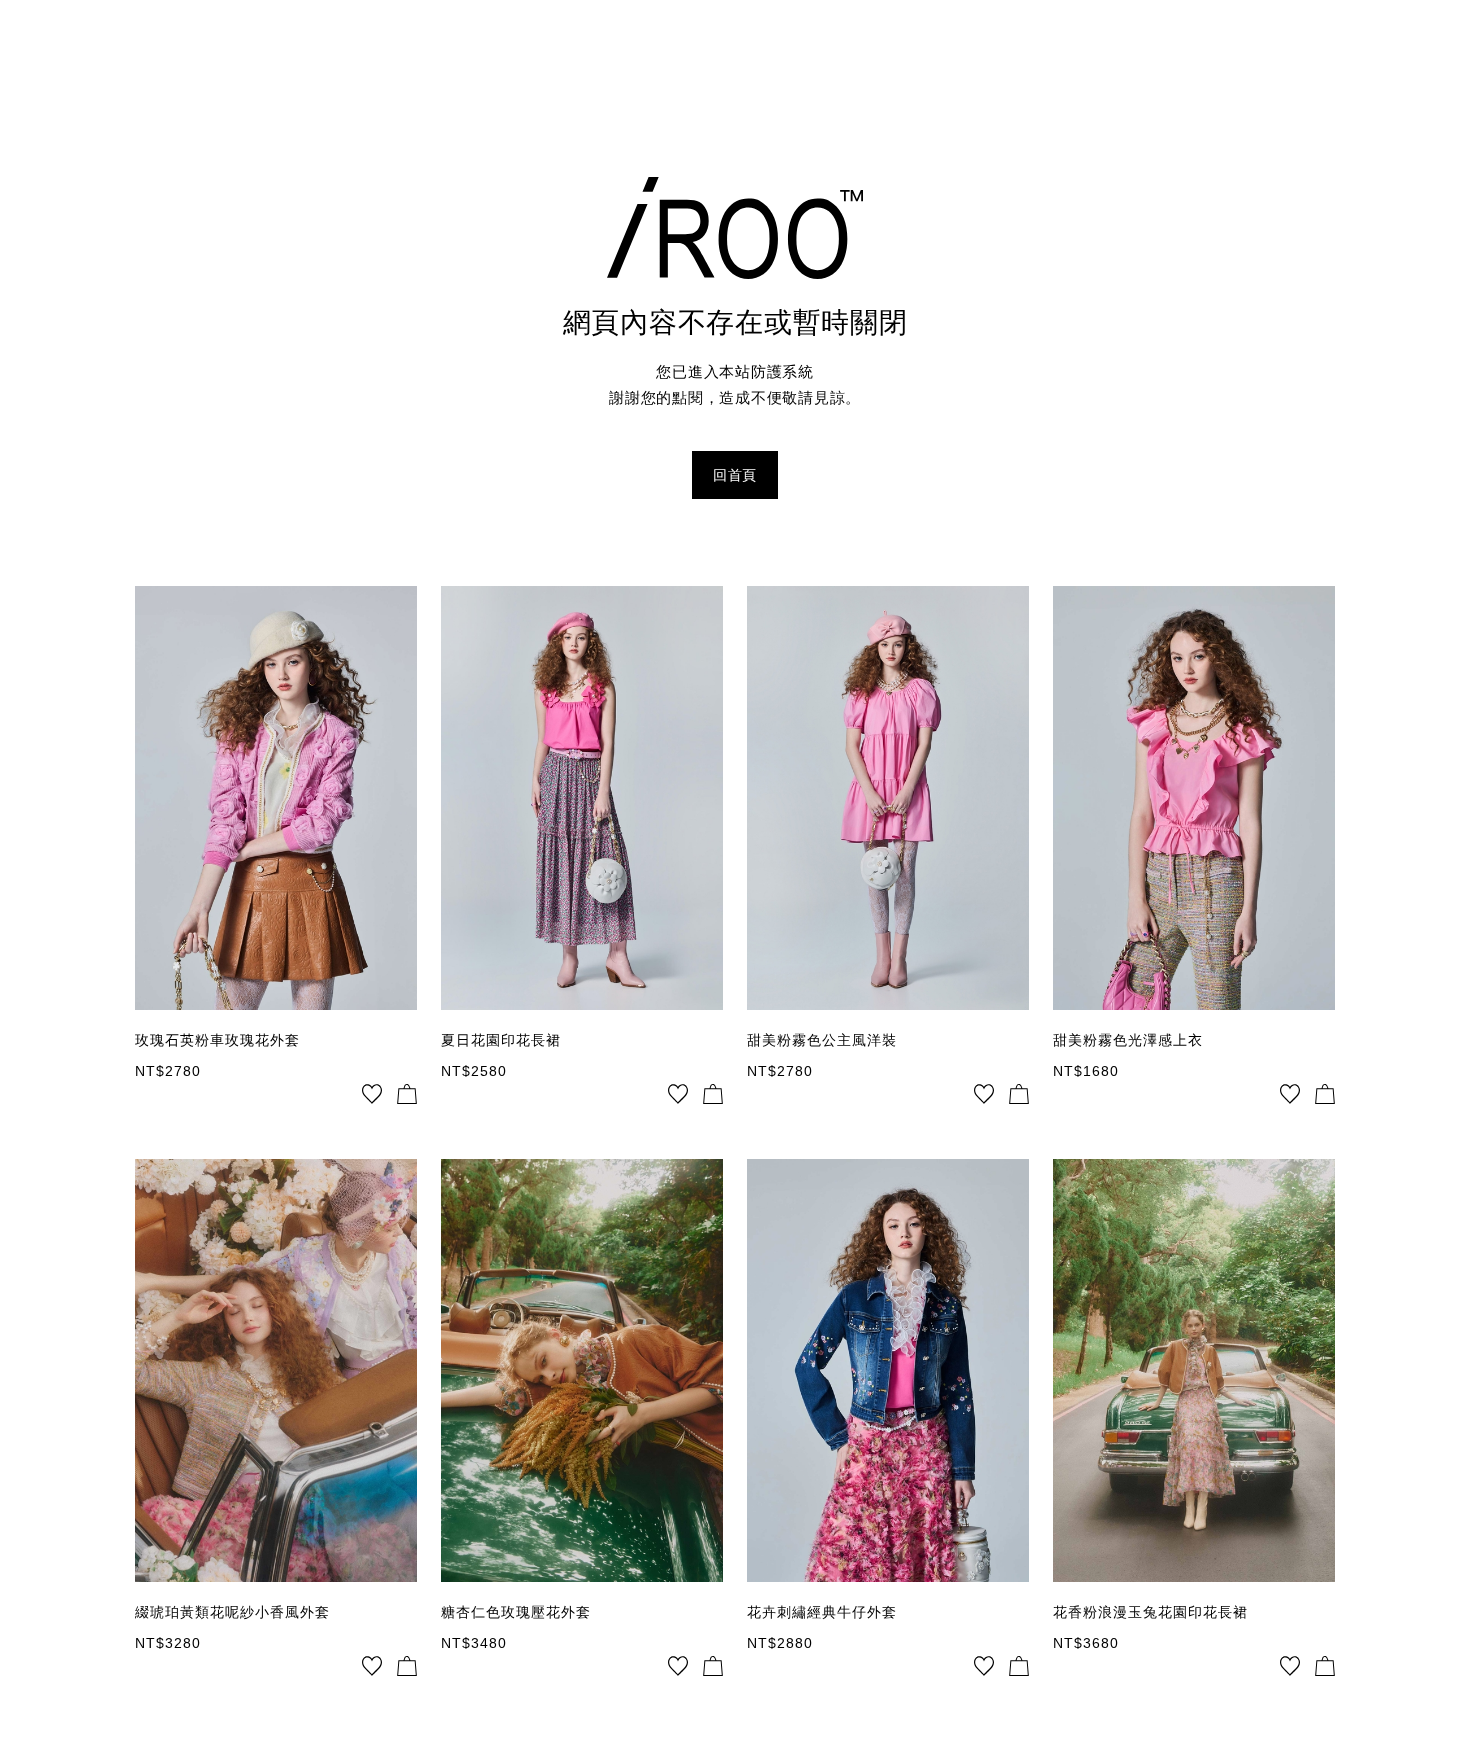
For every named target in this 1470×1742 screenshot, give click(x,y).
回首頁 (735, 475)
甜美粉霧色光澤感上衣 (1128, 1040)
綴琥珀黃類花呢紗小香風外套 (232, 1612)
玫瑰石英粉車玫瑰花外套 (217, 1040)
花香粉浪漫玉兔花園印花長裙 (1150, 1612)
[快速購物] (407, 1094)
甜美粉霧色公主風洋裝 (822, 1040)
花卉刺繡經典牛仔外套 (822, 1612)
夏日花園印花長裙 (501, 1040)
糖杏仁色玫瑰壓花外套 (516, 1612)
